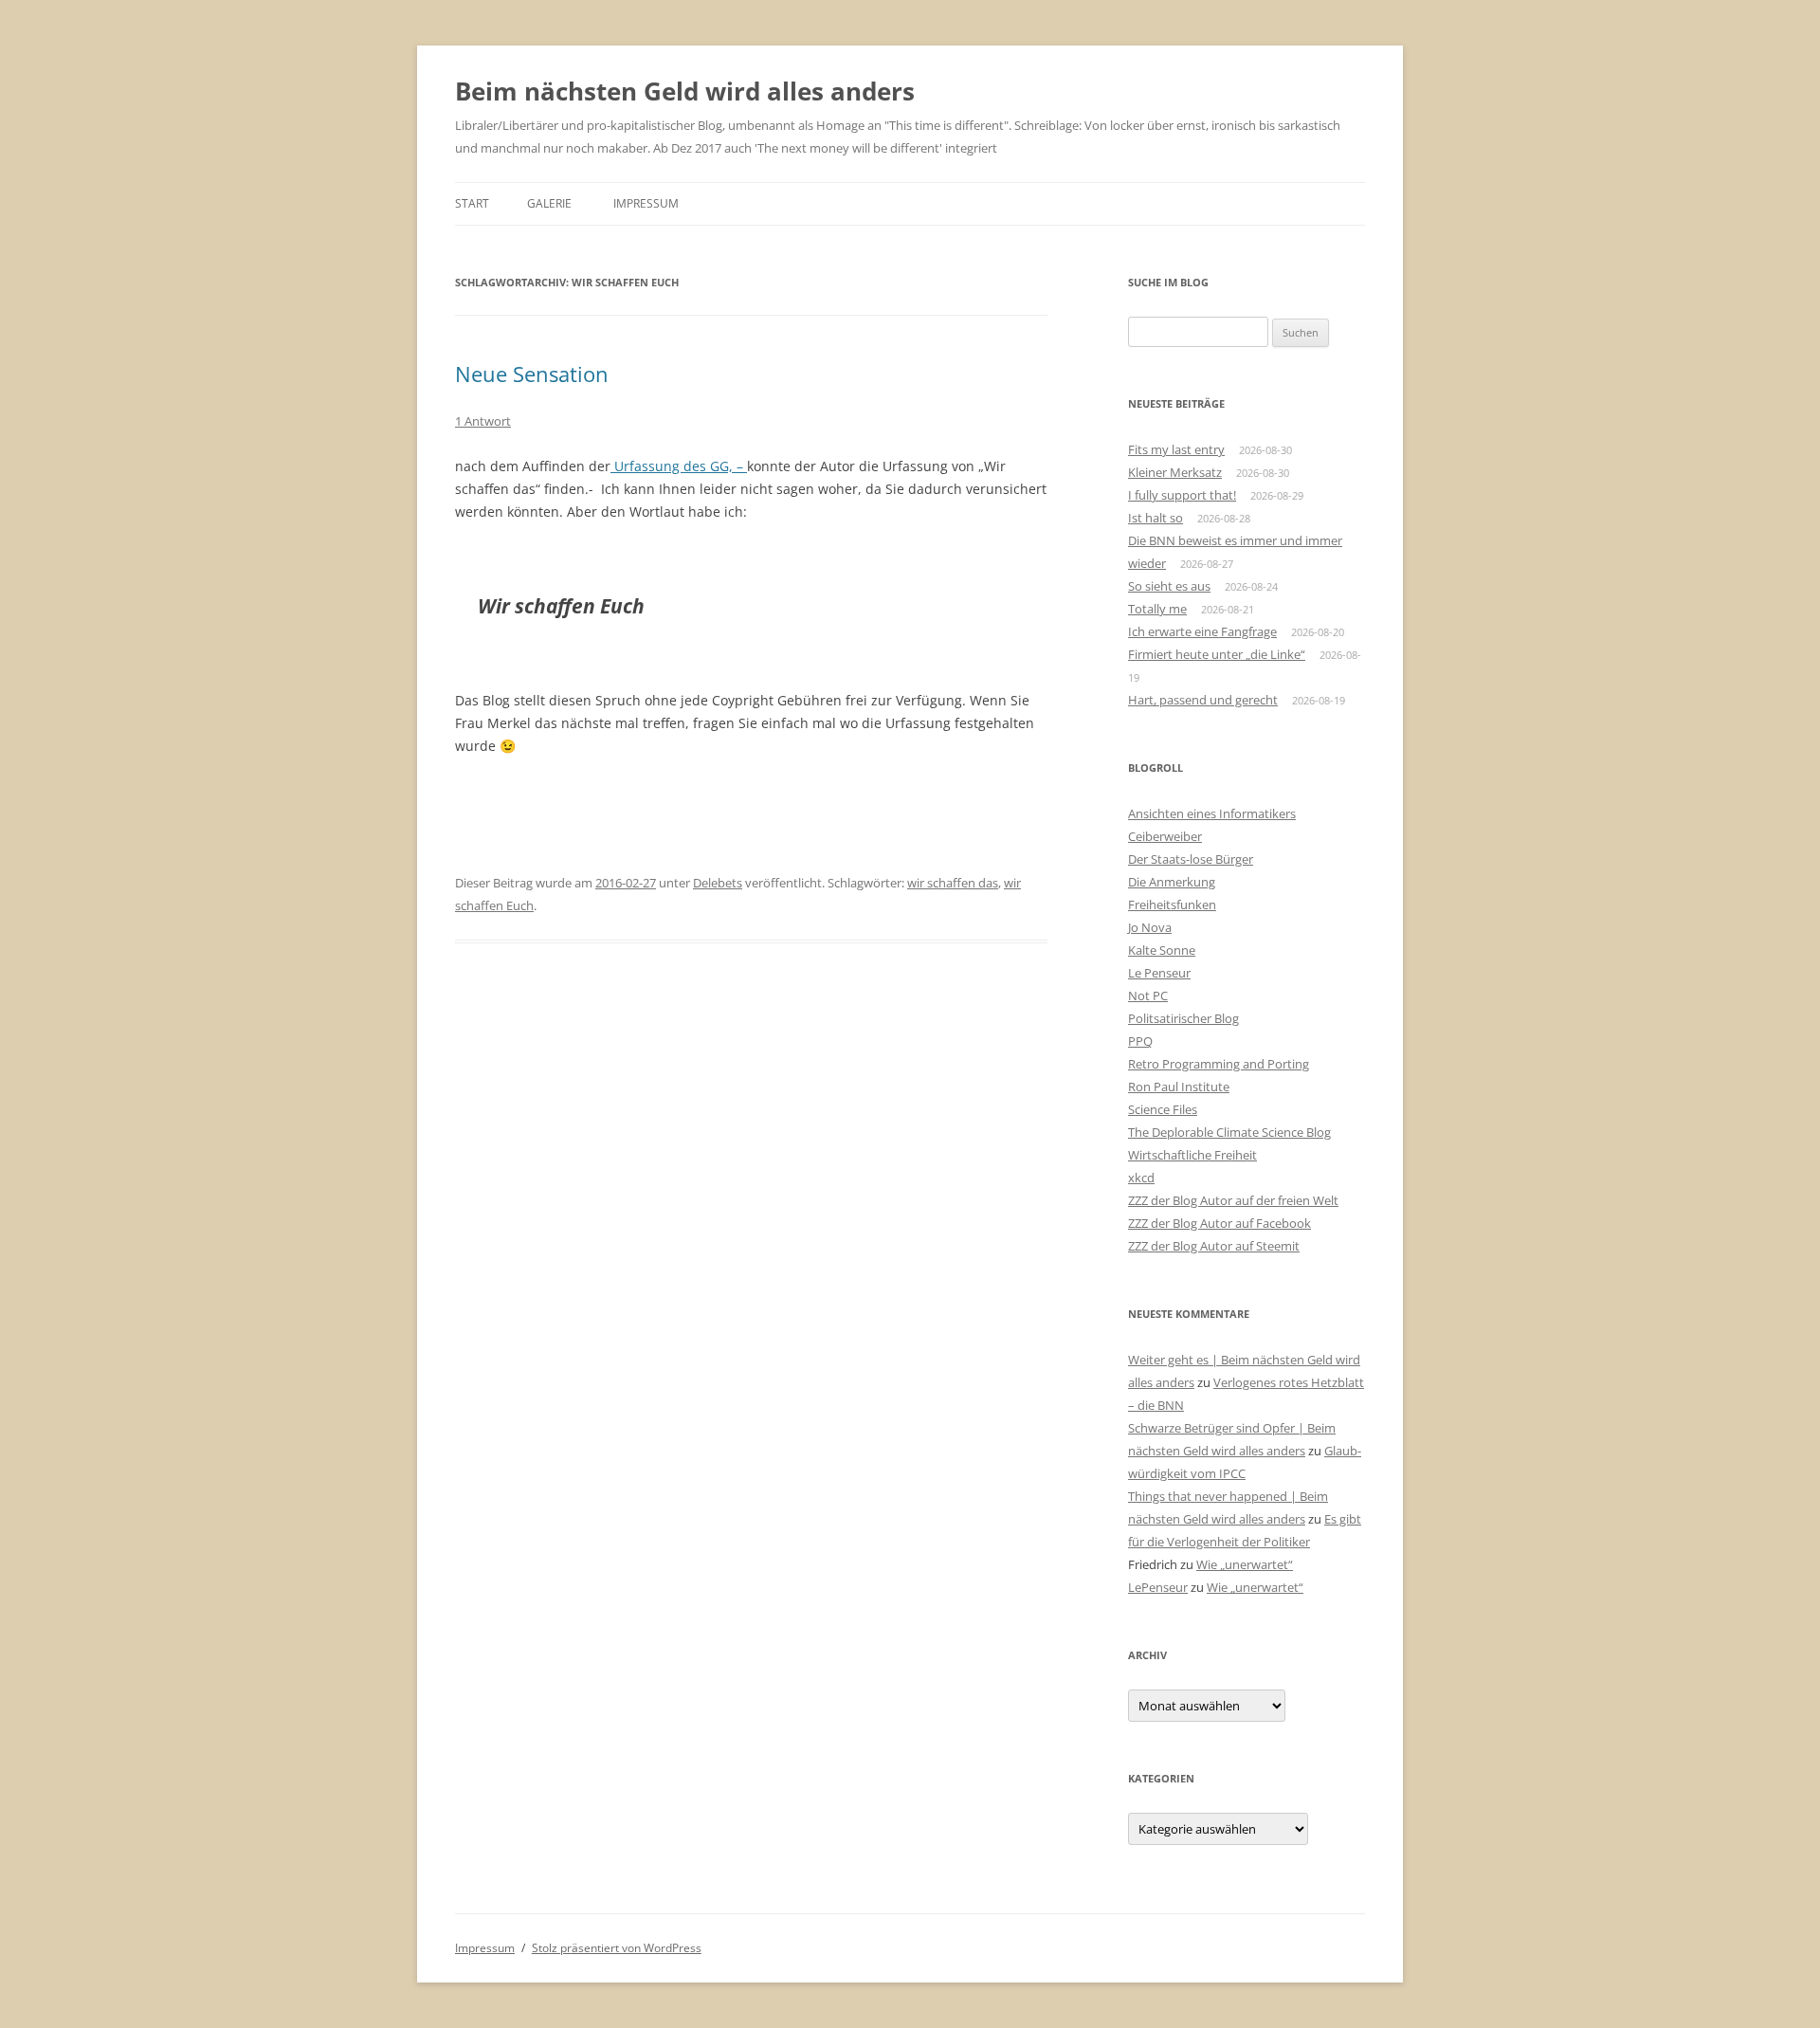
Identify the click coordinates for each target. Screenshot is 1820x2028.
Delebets (718, 883)
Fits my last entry (1176, 449)
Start (472, 203)
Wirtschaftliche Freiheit (1192, 1155)
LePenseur (1158, 1587)
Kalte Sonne (1162, 950)
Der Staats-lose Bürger (1191, 859)
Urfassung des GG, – (679, 466)
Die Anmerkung (1172, 882)
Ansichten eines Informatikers (1212, 813)
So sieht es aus (1169, 586)
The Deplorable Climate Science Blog (1229, 1132)
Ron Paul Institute (1179, 1087)
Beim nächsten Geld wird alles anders (685, 91)
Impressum (646, 203)
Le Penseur (1159, 973)
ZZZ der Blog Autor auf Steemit (1214, 1246)
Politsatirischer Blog (1183, 1018)
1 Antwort (483, 421)
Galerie (549, 203)
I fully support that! (1182, 495)
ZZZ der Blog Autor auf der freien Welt (1233, 1200)
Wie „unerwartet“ (1245, 1564)
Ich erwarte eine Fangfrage (1202, 631)
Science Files (1163, 1109)
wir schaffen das (953, 883)
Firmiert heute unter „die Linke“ (1217, 654)
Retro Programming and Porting (1219, 1064)
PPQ (1140, 1041)
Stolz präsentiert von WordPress (617, 1948)
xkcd (1141, 1178)
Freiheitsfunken (1172, 904)
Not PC (1148, 996)
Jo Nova (1150, 927)
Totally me (1157, 609)
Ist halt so (1156, 518)
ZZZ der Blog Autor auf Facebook (1219, 1223)
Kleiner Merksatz (1175, 472)
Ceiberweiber (1165, 836)
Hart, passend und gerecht (1203, 700)
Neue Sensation (532, 374)
